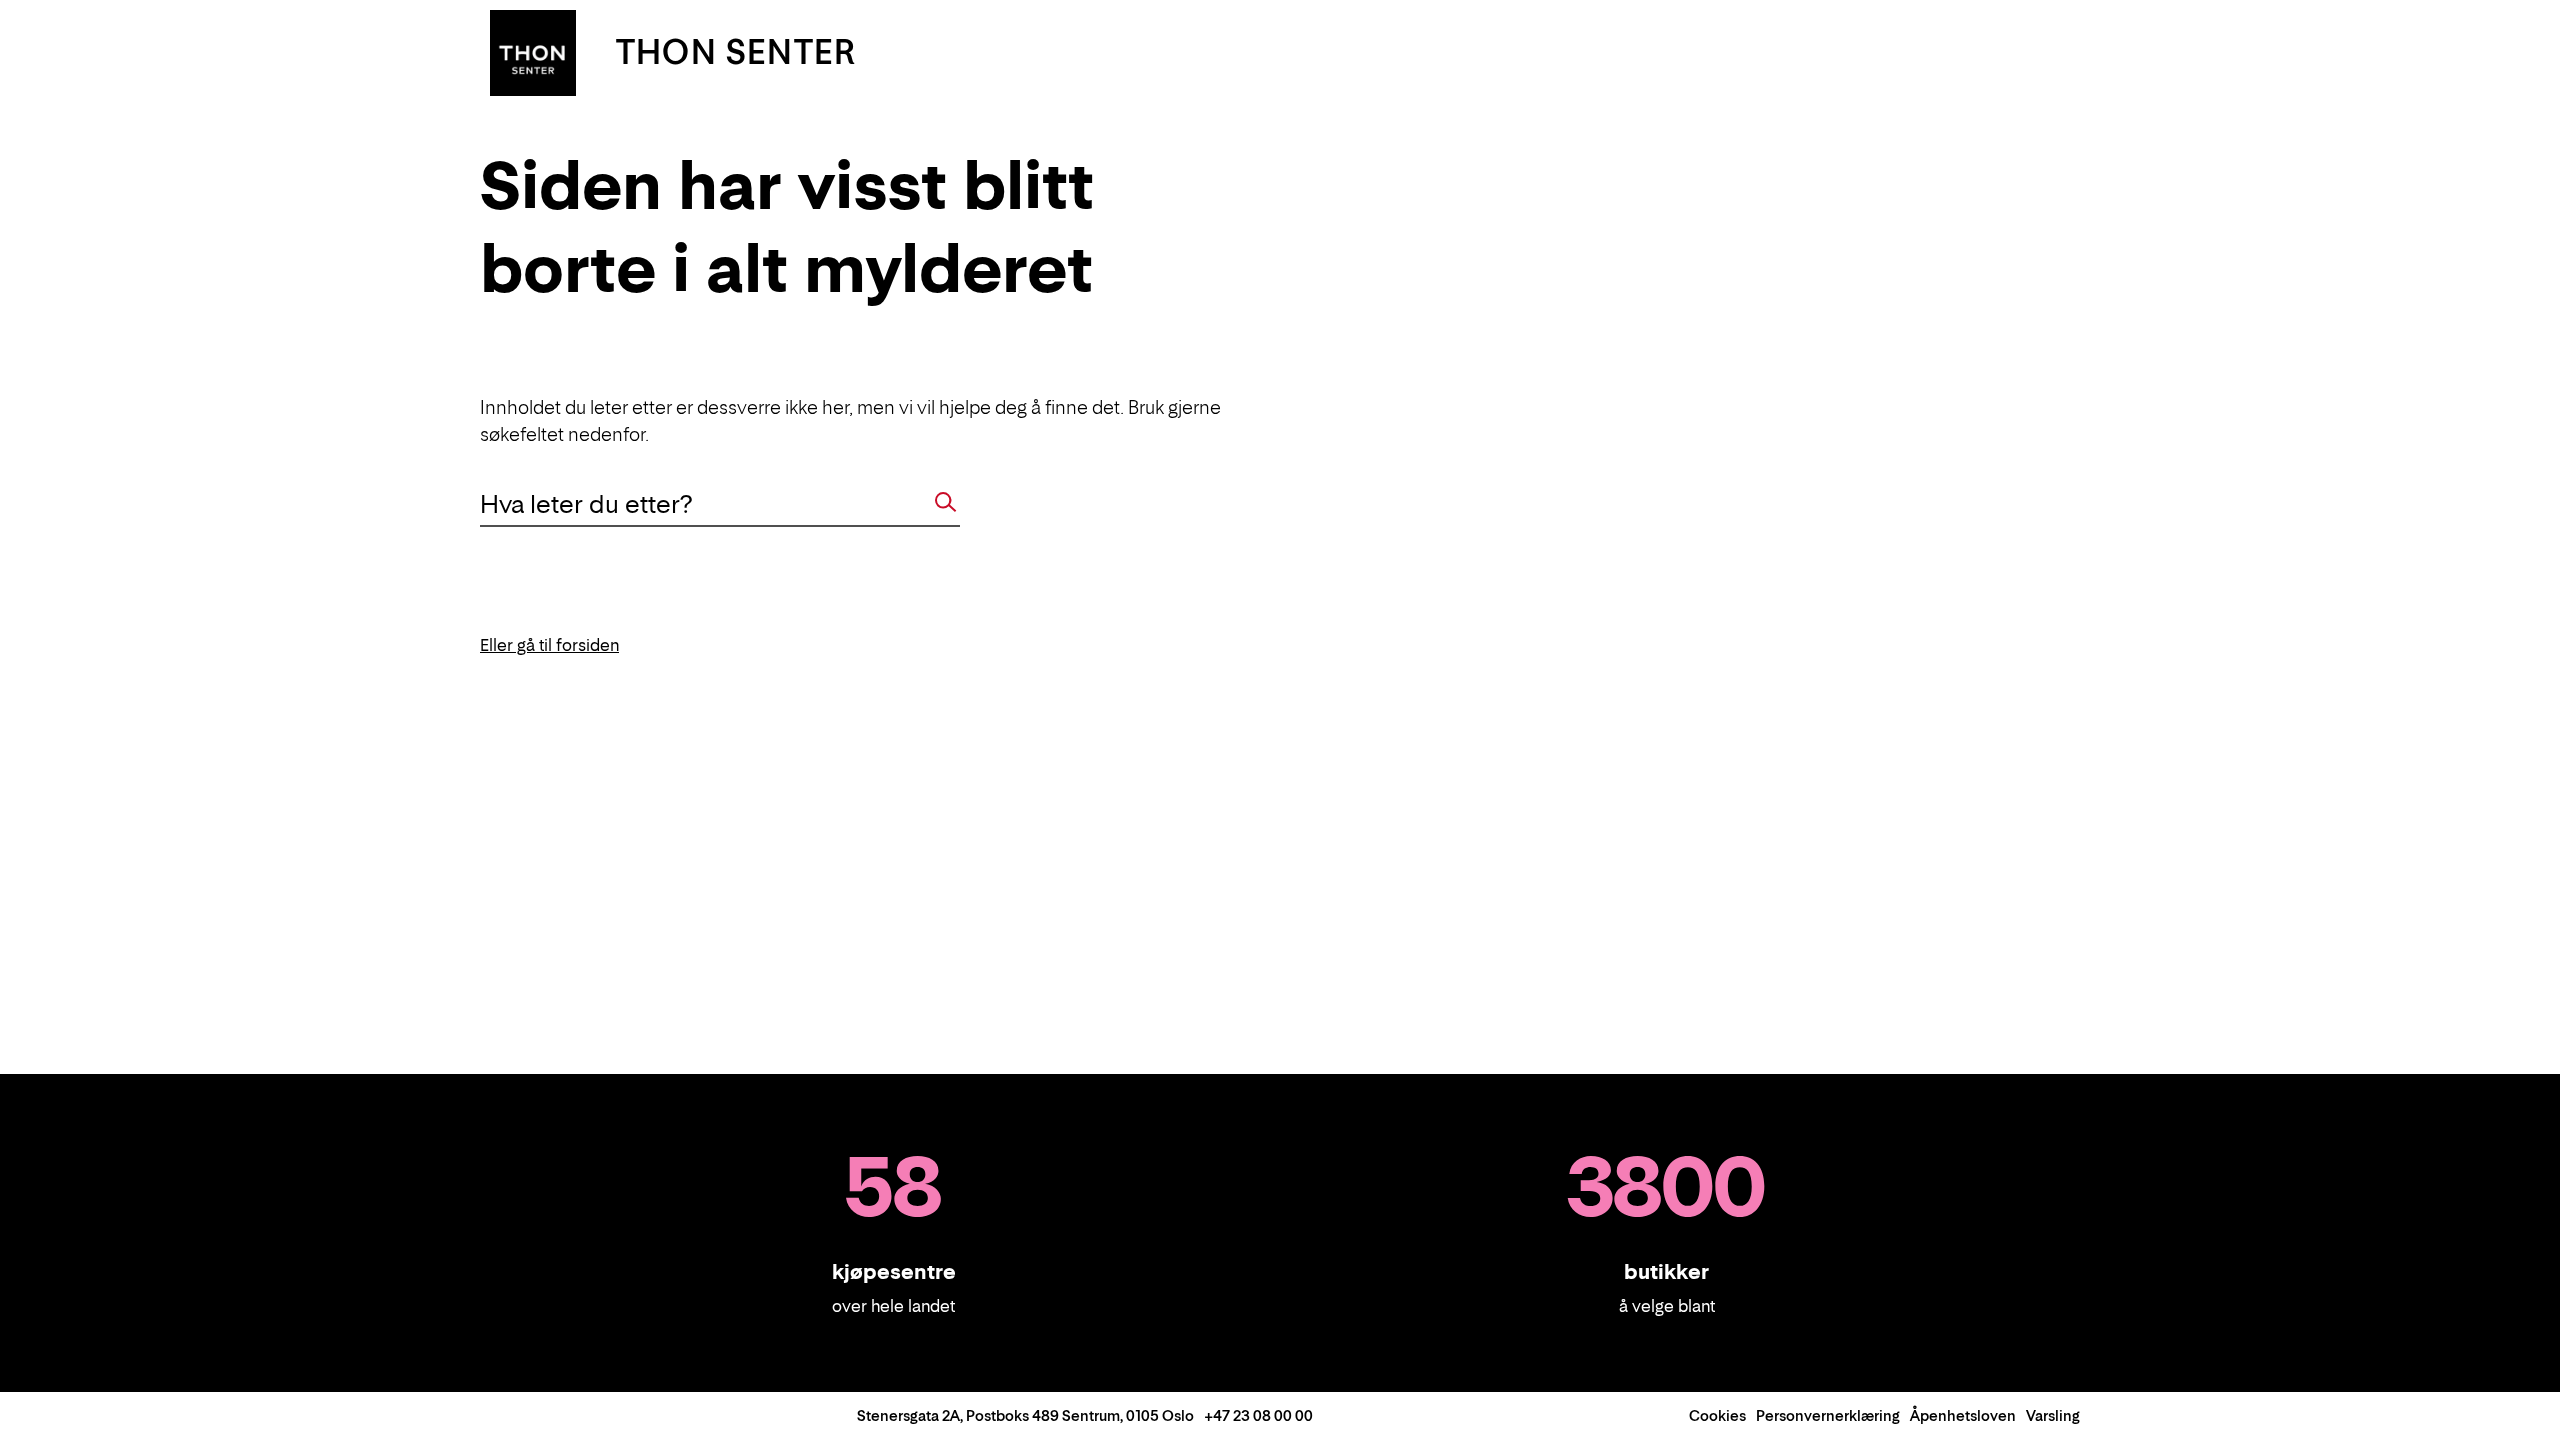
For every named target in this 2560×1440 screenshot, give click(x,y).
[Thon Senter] (533, 51)
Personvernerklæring (1828, 1415)
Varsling (2053, 1415)
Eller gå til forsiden (549, 645)
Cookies (1717, 1415)
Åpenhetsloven (1963, 1415)
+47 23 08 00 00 (1258, 1415)
